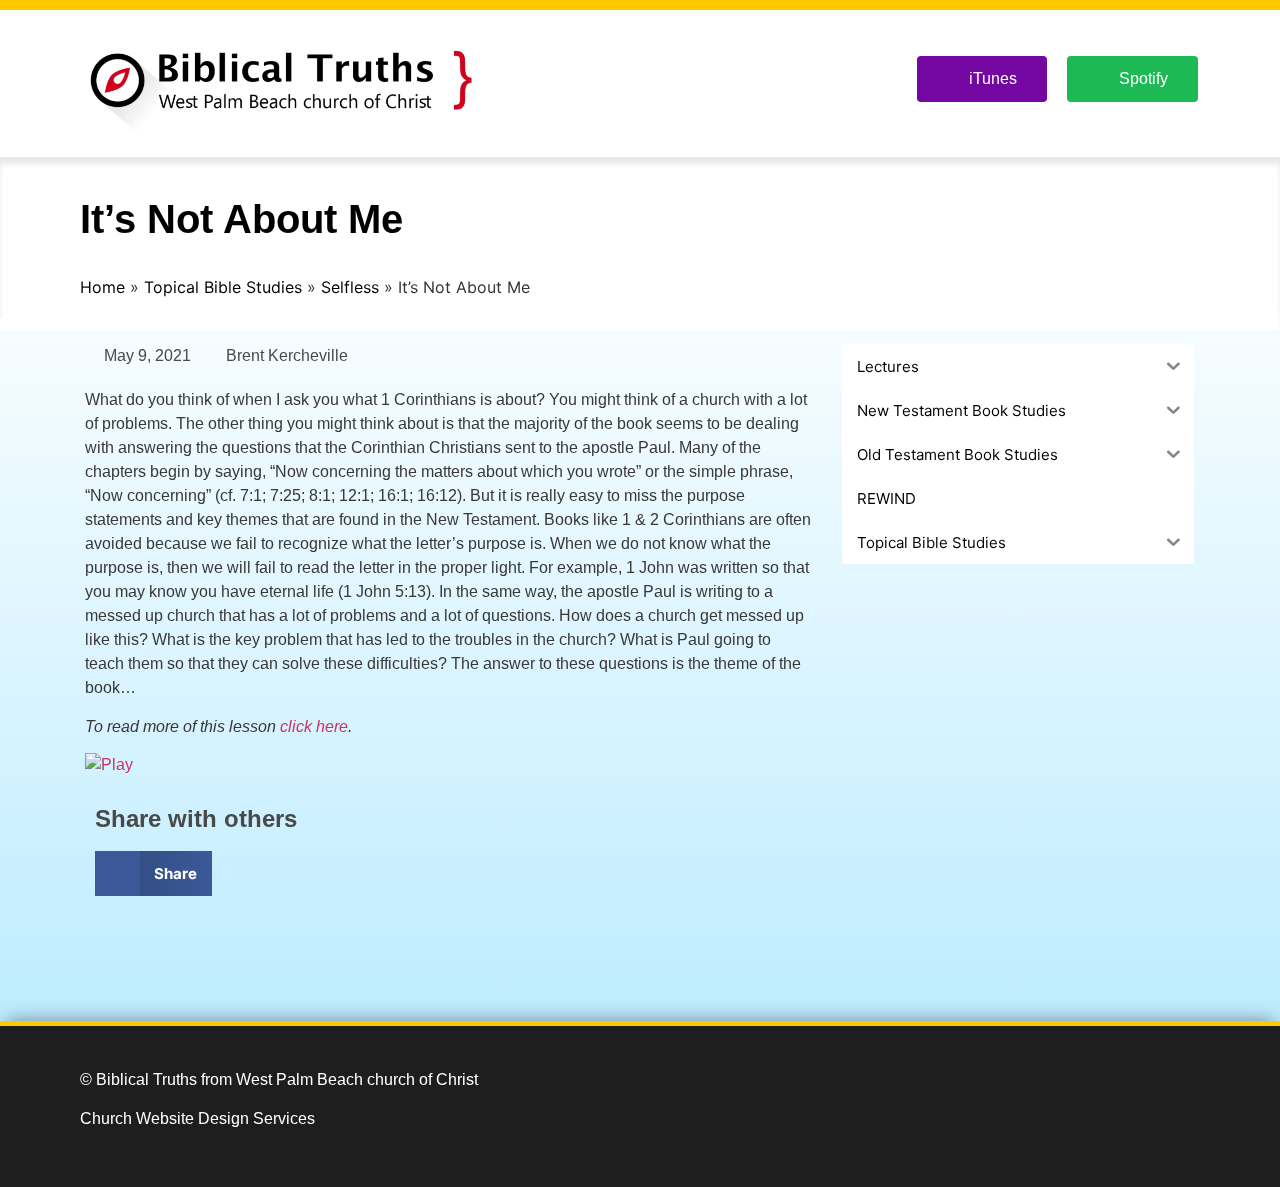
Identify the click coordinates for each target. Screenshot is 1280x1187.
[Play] (109, 764)
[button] (153, 873)
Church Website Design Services (197, 1118)
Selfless (350, 287)
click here (314, 726)
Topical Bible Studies (223, 287)
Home (102, 287)
